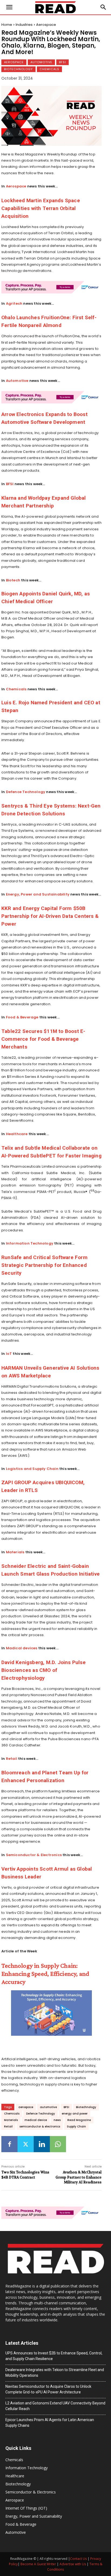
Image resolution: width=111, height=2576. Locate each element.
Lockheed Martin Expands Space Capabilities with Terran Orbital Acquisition (41, 208)
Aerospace (46, 25)
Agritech (14, 303)
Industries (24, 25)
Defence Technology (26, 792)
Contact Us (78, 2559)
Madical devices (22, 1648)
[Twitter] (26, 2144)
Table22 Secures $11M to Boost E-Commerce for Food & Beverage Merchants (43, 1039)
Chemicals (49, 69)
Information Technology (30, 1243)
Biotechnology (18, 69)
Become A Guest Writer (38, 2564)
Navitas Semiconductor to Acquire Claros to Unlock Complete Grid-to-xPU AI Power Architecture (48, 2389)
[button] (103, 7)
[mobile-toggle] (9, 7)
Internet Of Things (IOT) (26, 2508)
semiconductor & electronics (40, 2126)
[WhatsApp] (58, 2144)
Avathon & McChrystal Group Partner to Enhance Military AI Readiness (79, 2177)
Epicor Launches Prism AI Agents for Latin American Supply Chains (50, 2423)
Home (7, 25)
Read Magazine (79, 2120)
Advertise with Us (73, 2564)
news (57, 2120)
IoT (9, 1354)
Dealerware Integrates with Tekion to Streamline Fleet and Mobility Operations (55, 2373)
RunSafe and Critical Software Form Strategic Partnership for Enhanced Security (44, 1265)
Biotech (13, 580)
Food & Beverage (22, 1017)
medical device (36, 2120)
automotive (48, 2107)
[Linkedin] (42, 2144)
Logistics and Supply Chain (32, 1469)
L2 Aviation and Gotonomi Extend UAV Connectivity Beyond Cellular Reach (55, 2406)
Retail (12, 1759)
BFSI (63, 62)
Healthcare (17, 1134)
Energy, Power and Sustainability (38, 894)
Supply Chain (76, 2126)
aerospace (26, 2107)
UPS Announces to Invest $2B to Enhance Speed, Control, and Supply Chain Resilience (54, 2356)
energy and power (75, 2114)
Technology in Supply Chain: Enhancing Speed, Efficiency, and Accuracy (45, 1973)
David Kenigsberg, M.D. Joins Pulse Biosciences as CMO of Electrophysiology (44, 1670)
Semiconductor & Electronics (34, 1855)
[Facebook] (9, 2144)
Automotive (41, 62)
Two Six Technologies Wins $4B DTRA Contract (25, 2175)
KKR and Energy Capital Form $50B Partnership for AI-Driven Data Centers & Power (50, 916)
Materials (15, 1552)
